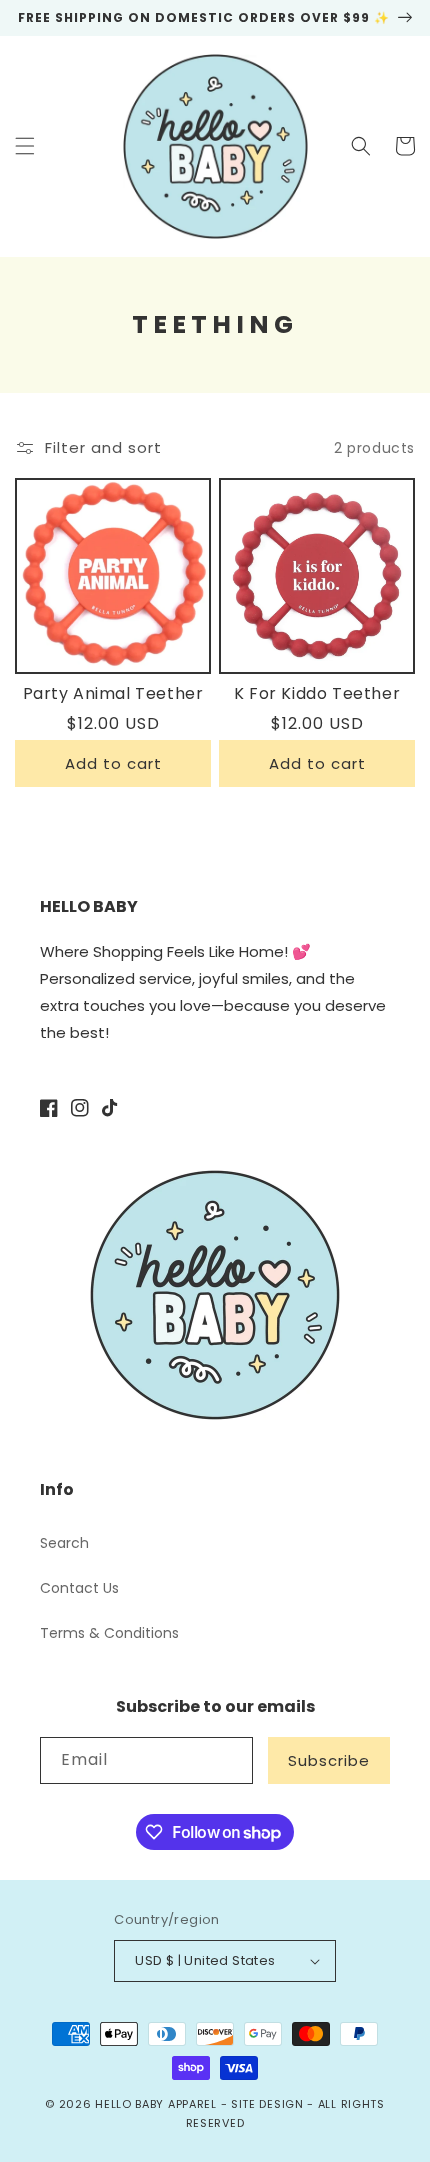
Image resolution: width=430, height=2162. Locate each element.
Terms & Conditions (109, 1633)
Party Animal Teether (113, 694)
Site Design (267, 2104)
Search (64, 1543)
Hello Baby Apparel (156, 2104)
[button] (25, 146)
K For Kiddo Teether (317, 694)
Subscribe (329, 1760)
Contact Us (79, 1588)
